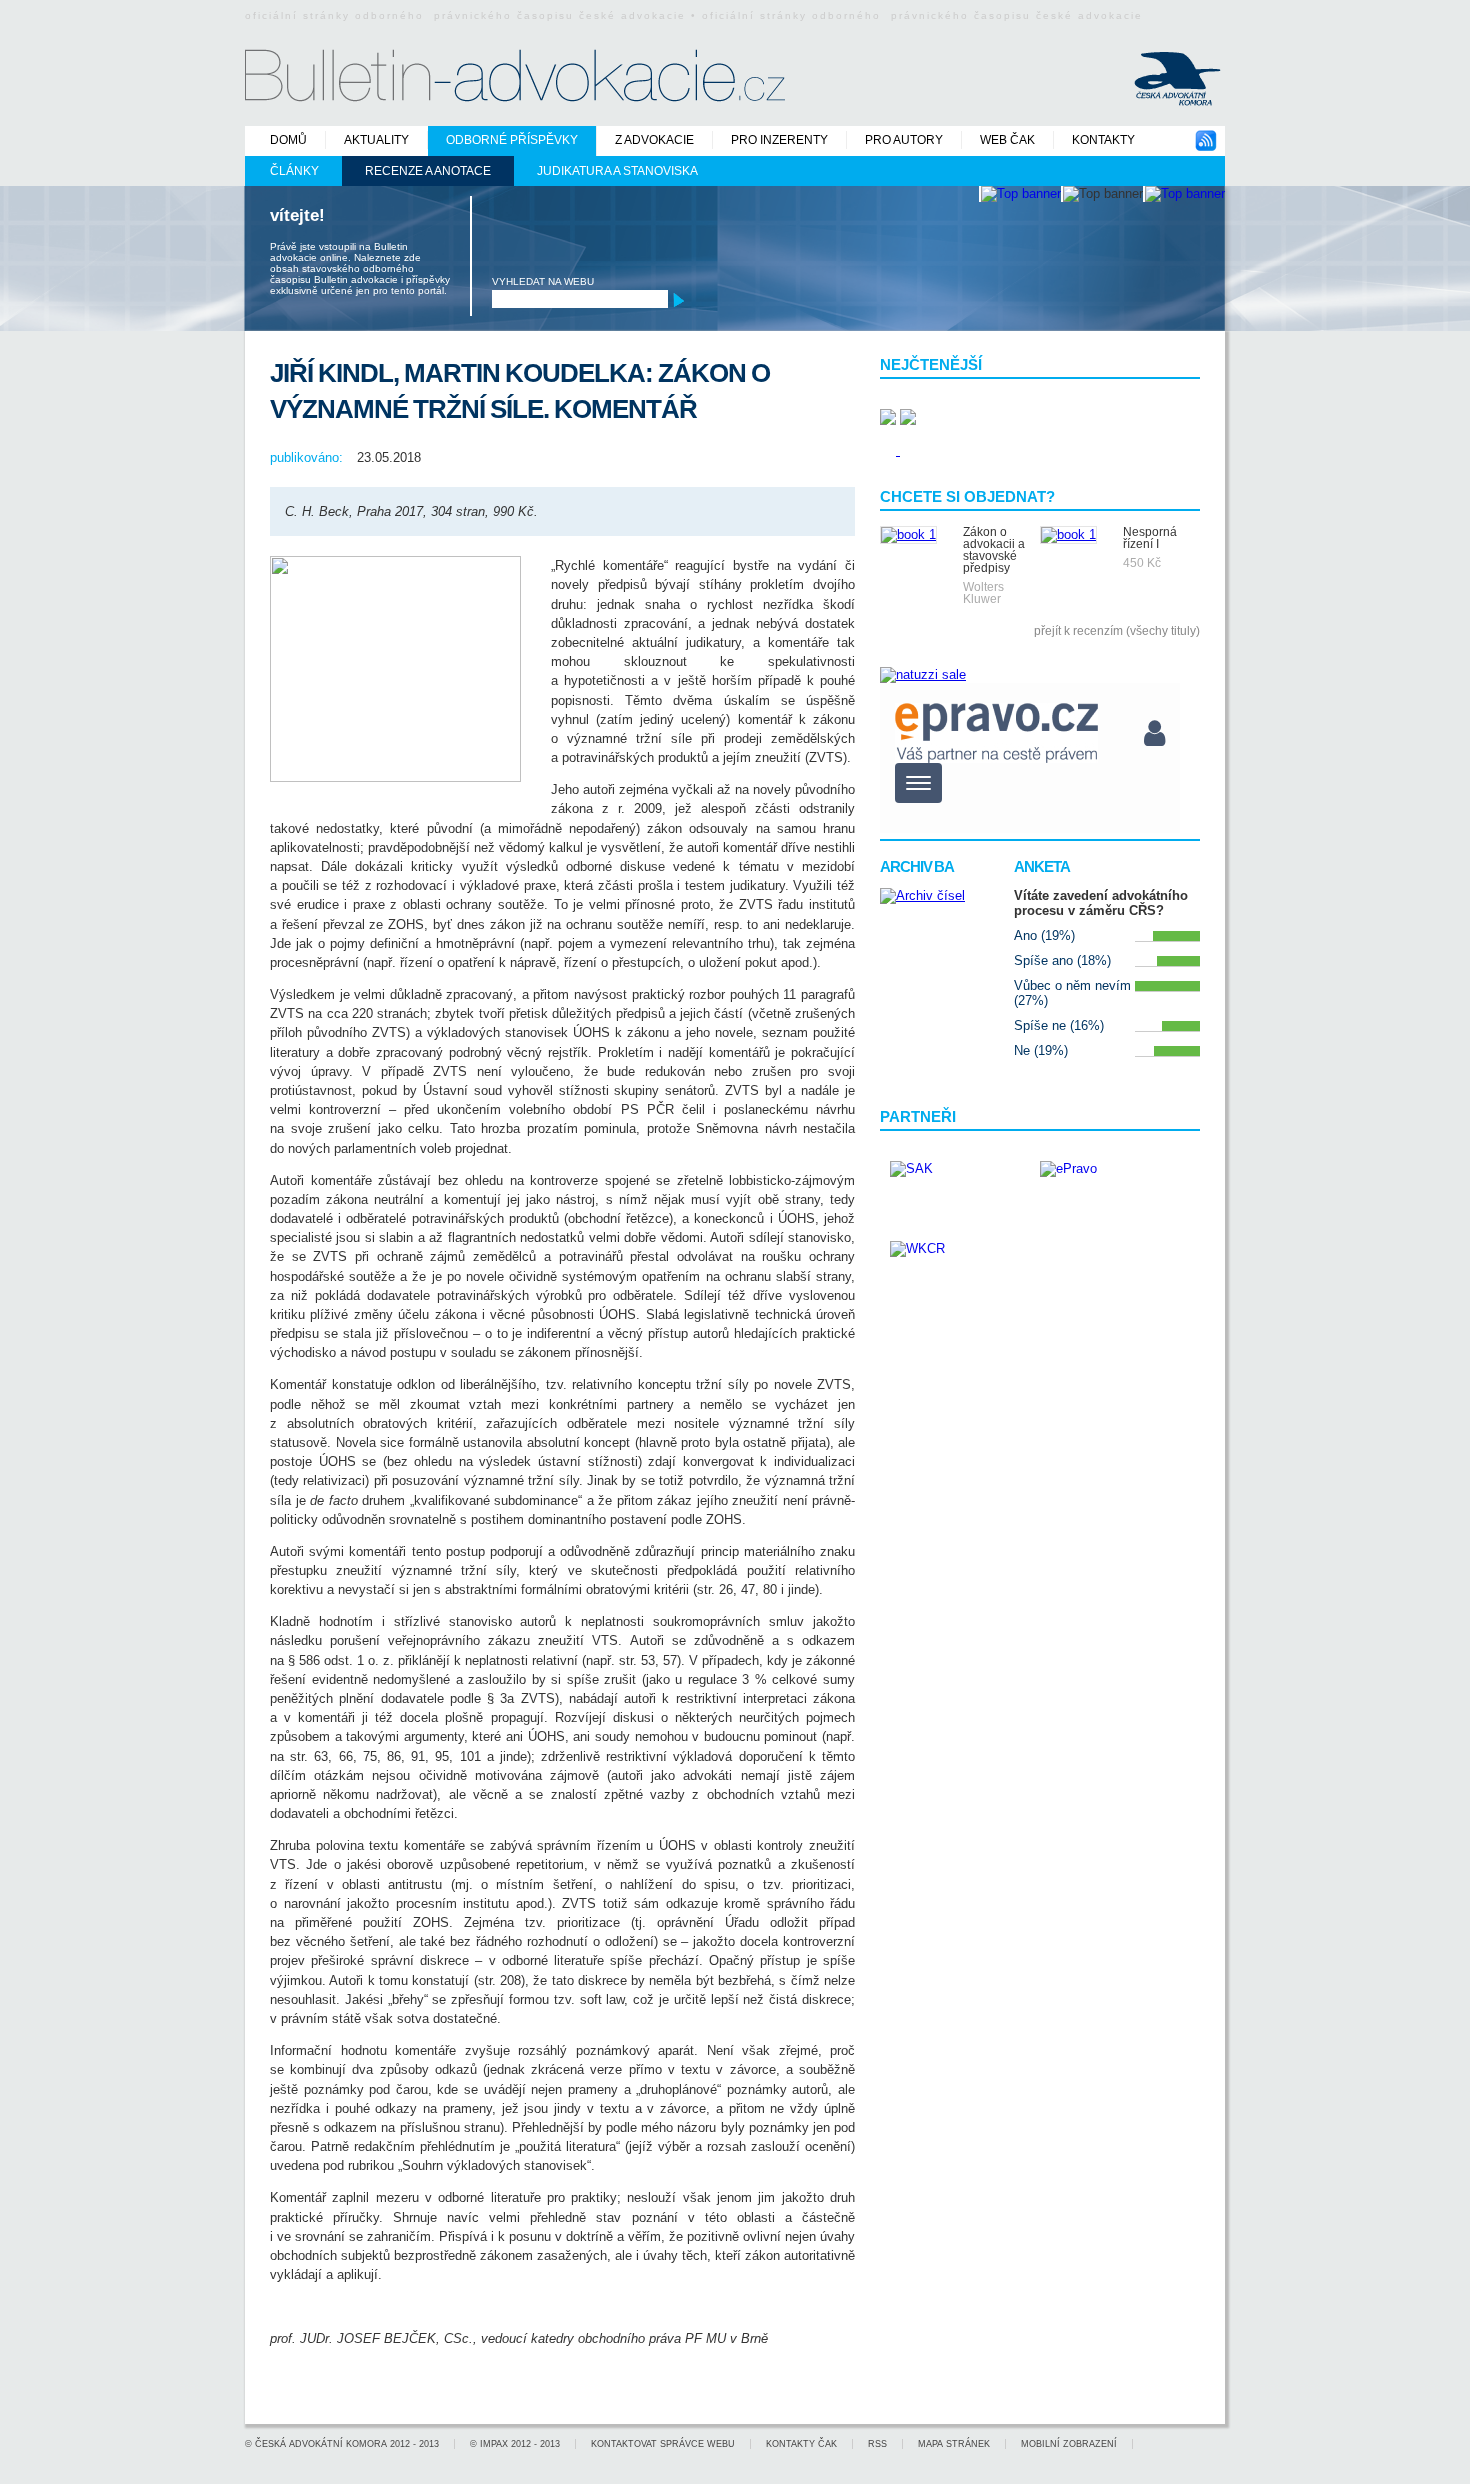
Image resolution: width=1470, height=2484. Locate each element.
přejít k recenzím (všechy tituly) (1117, 631)
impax (494, 2444)
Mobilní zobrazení (1069, 2444)
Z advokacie (654, 140)
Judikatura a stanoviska (617, 171)
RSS (877, 2444)
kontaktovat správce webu (663, 2444)
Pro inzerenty (779, 140)
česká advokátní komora (321, 2444)
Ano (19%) (1044, 935)
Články (294, 171)
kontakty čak (801, 2444)
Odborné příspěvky (512, 140)
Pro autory (904, 140)
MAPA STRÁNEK (954, 2444)
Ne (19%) (1041, 1050)
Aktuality (376, 140)
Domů (288, 140)
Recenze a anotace (428, 171)
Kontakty (1103, 140)
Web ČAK (1007, 140)
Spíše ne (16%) (1059, 1025)
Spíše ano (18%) (1062, 960)
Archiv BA (917, 866)
